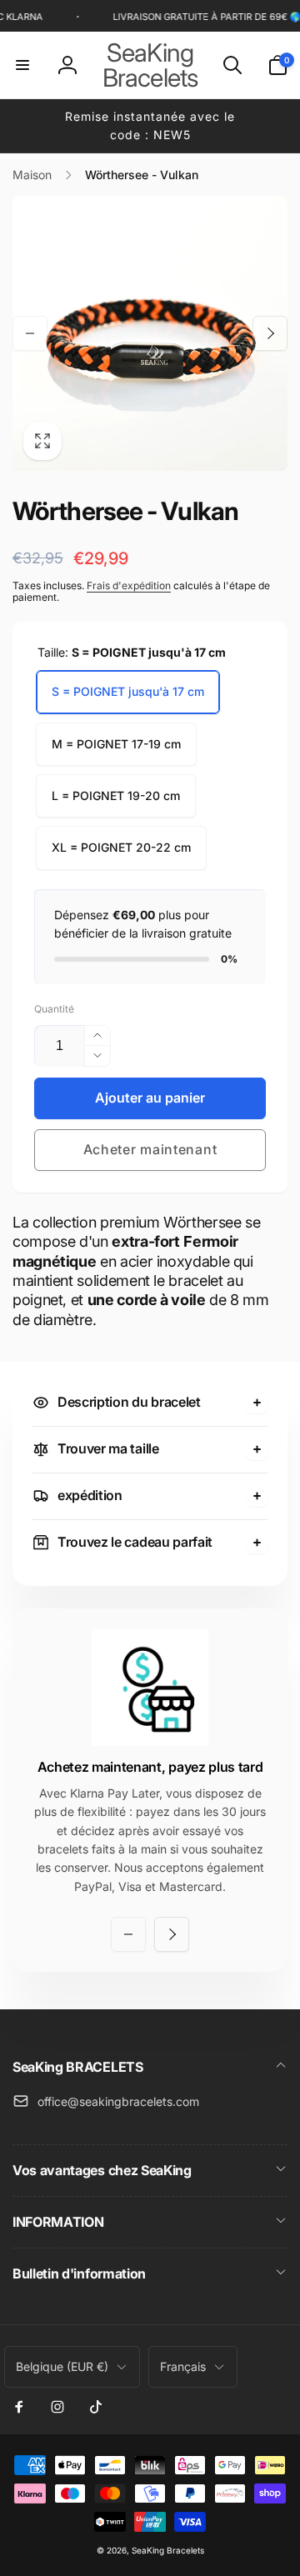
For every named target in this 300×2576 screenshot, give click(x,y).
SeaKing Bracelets (168, 2550)
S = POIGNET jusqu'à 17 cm (128, 691)
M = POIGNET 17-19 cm (116, 744)
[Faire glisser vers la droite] (270, 333)
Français (183, 2366)
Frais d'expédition (129, 585)
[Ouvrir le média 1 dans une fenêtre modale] (150, 333)
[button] (22, 65)
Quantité (54, 1009)
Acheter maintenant (150, 1149)
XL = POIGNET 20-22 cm (121, 847)
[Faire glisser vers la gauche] (30, 333)
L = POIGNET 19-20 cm (116, 795)
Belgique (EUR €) (62, 2366)
